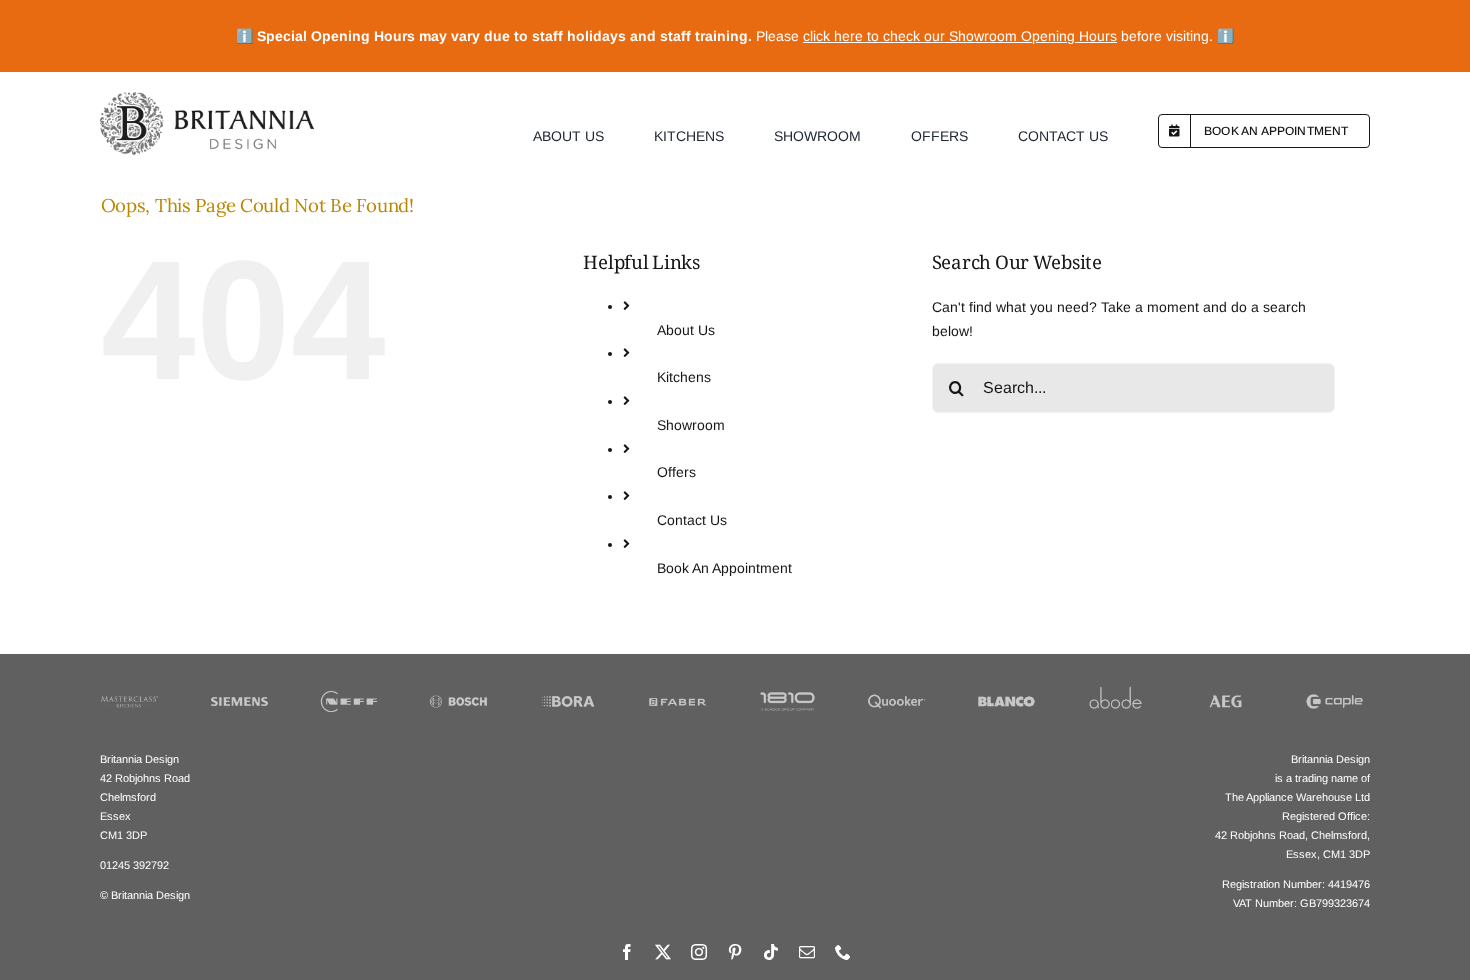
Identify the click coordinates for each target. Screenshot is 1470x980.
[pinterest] (735, 952)
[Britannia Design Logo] (206, 99)
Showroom (691, 425)
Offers (676, 472)
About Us (686, 330)
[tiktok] (771, 952)
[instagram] (699, 952)
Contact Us (692, 520)
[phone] (843, 952)
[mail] (807, 952)
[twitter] (663, 952)
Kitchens (684, 377)
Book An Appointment (724, 568)
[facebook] (627, 952)
